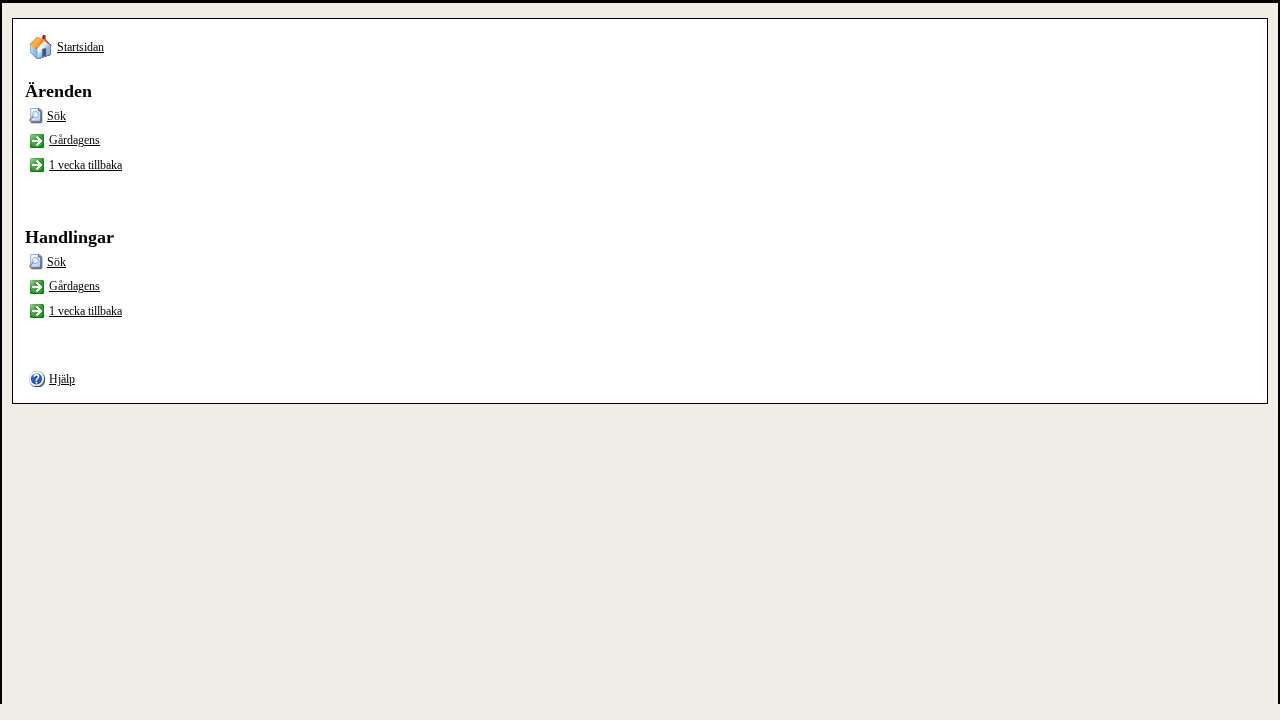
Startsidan (80, 47)
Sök (56, 116)
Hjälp (62, 379)
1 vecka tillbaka (85, 165)
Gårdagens (74, 140)
